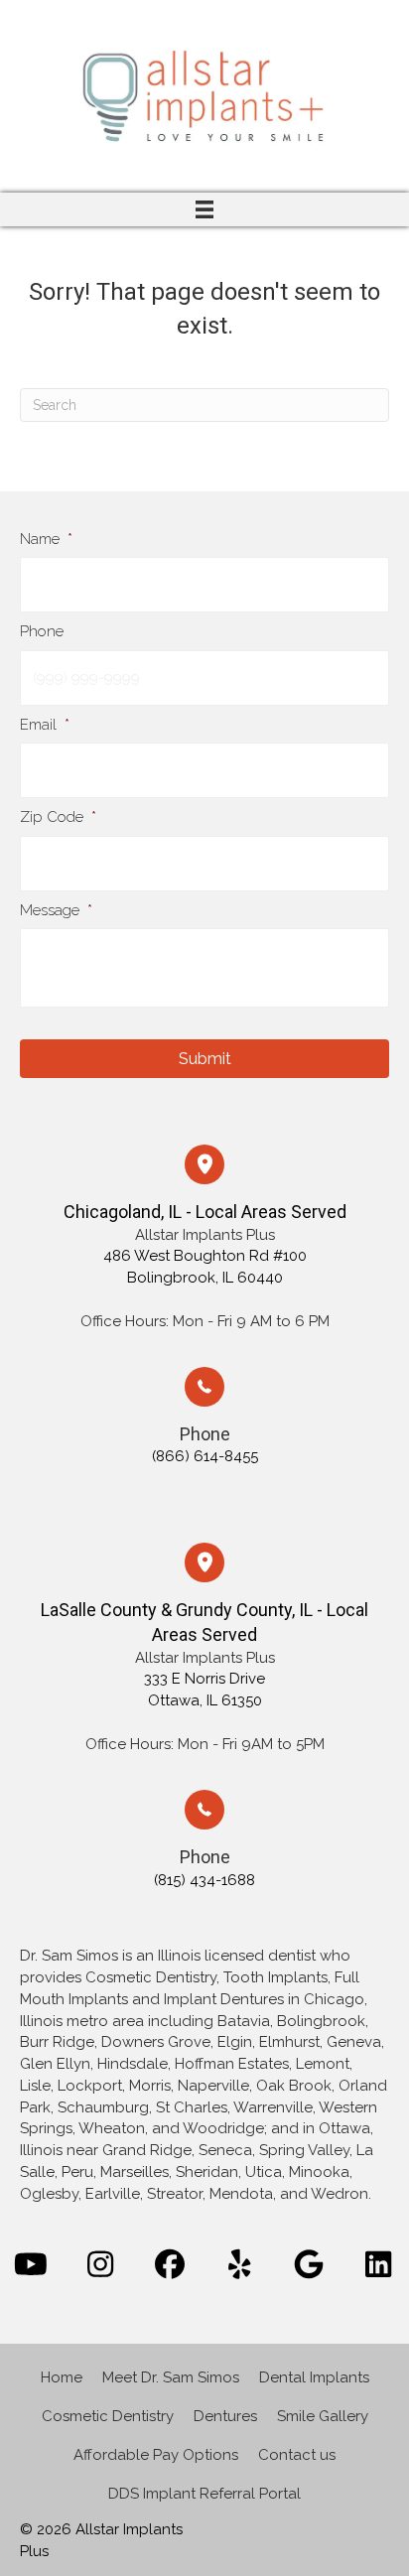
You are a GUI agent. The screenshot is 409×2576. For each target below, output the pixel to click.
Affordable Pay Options (156, 2455)
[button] (31, 2264)
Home (62, 2377)
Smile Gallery (323, 2416)
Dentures (225, 2416)
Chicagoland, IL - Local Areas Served (205, 1212)
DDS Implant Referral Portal (204, 2494)
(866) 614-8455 (205, 1456)
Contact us (297, 2455)
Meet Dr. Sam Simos (171, 2377)
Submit (205, 1059)
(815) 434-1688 (204, 1880)
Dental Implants (314, 2377)
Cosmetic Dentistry (108, 2416)
